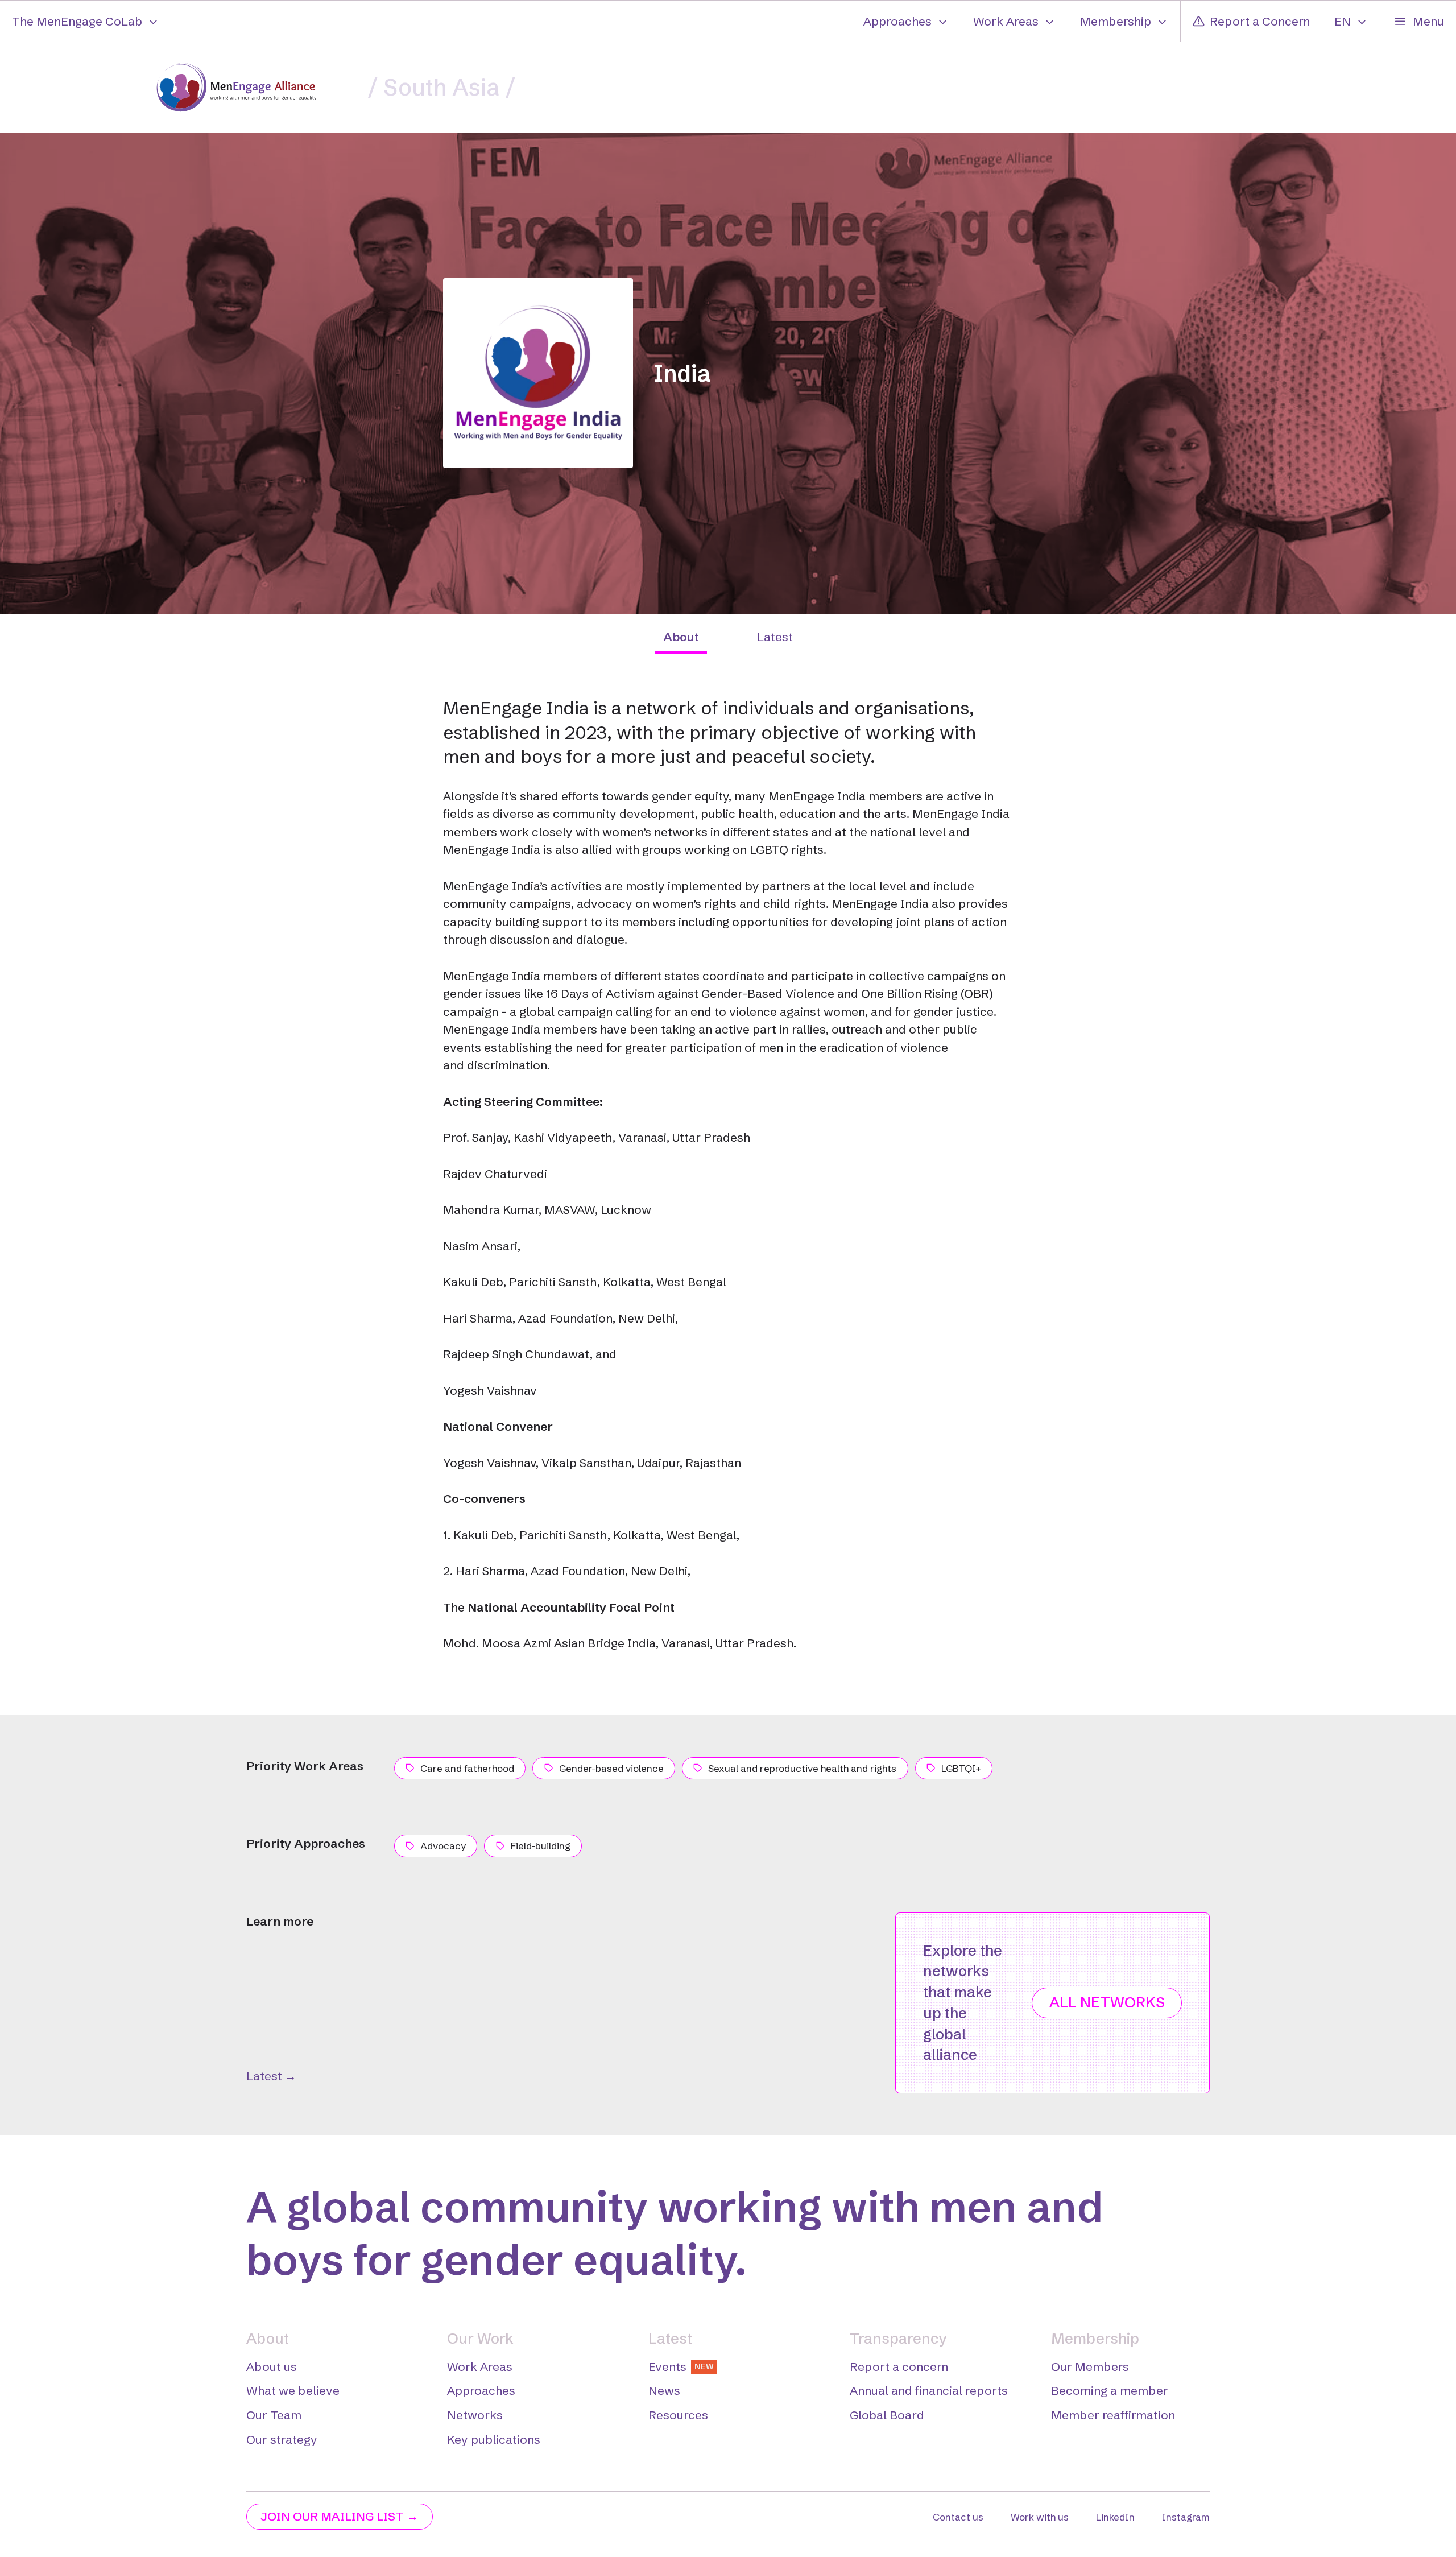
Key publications (494, 2439)
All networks (1107, 2002)
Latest (775, 637)
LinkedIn (1115, 2517)
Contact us (958, 2517)
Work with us (1040, 2517)
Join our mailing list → (340, 2516)
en (1343, 21)
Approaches (897, 21)
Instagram (1186, 2517)
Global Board (887, 2415)
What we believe (293, 2390)
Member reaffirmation (1113, 2415)
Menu (1428, 21)
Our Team (274, 2415)
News (664, 2390)
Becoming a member (1110, 2390)
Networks (475, 2415)
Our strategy (282, 2439)
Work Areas (1006, 21)
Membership (1116, 21)
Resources (678, 2415)
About (681, 637)
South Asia (441, 87)
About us (272, 2366)
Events (681, 2366)
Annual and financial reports (929, 2390)
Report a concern (899, 2366)
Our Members (1090, 2366)
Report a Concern (1260, 21)
